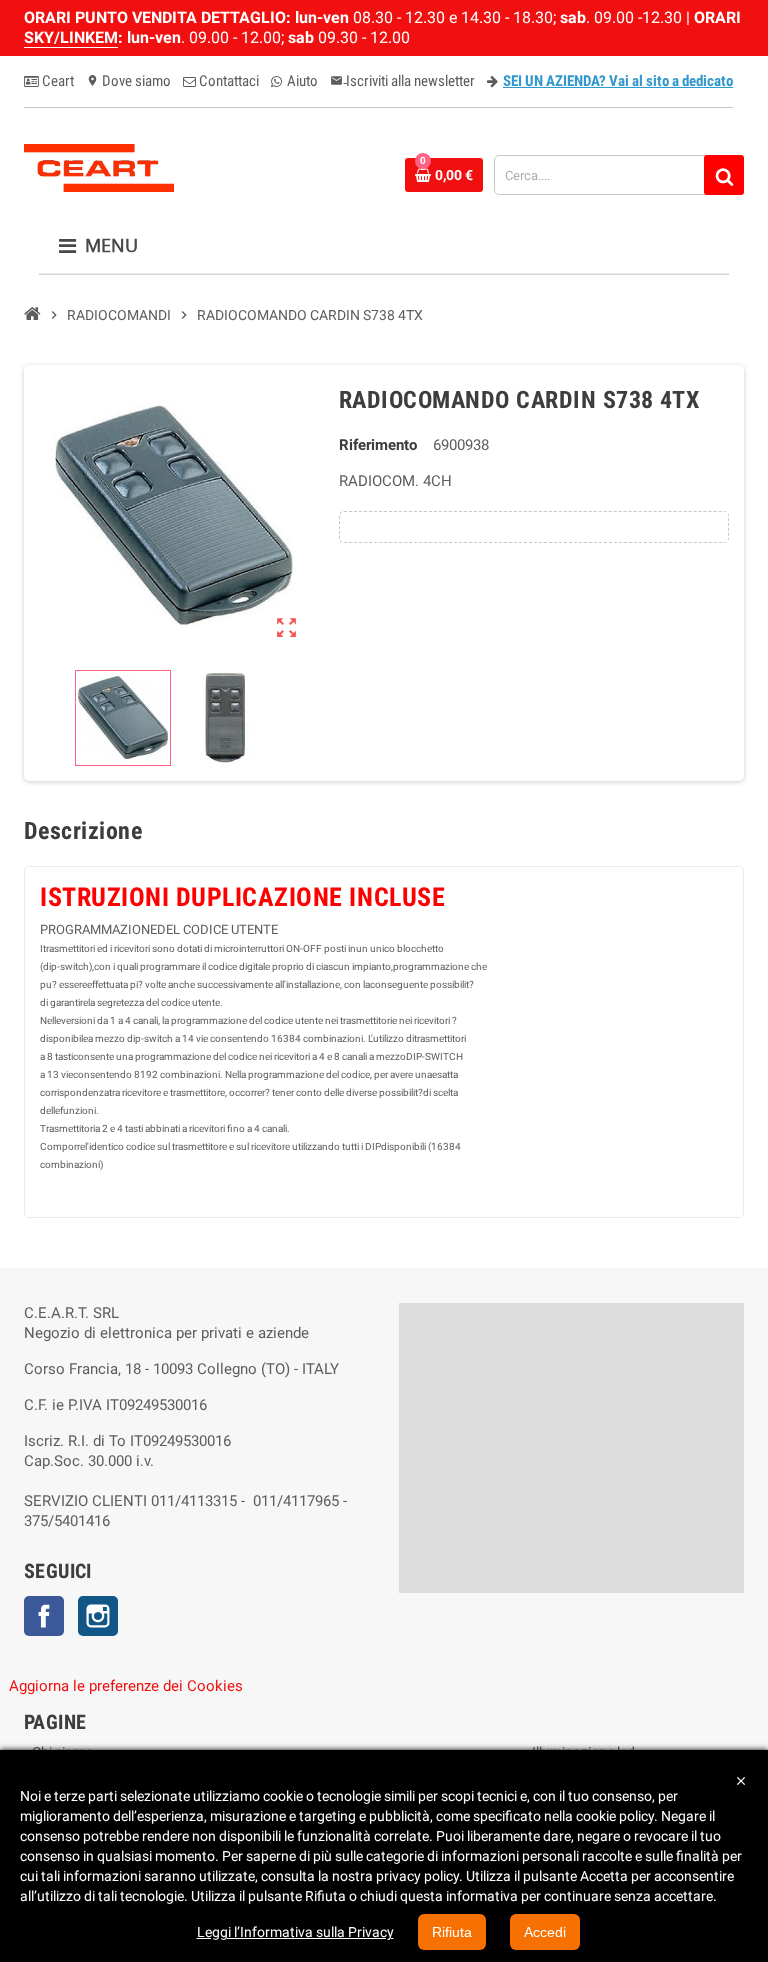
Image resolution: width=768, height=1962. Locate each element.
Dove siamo (128, 81)
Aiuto (301, 81)
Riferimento (378, 445)
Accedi (545, 1932)
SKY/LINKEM (71, 37)
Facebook (44, 1616)
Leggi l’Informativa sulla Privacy (295, 1932)
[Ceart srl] (99, 166)
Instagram (98, 1616)
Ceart (56, 81)
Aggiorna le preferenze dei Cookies (126, 1686)
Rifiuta (452, 1932)
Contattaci (227, 81)
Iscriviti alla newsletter (402, 81)
